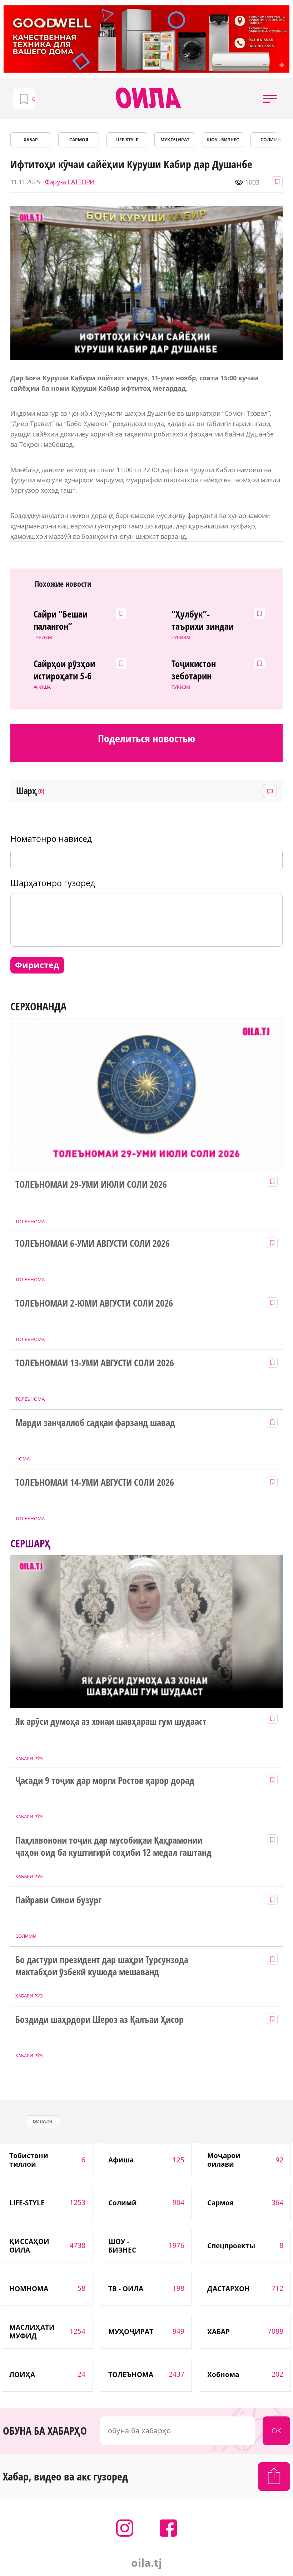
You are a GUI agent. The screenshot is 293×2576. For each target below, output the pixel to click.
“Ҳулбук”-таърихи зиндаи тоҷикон (203, 620)
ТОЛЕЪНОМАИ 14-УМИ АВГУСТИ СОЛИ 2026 (95, 1483)
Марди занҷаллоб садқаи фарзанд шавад (95, 1423)
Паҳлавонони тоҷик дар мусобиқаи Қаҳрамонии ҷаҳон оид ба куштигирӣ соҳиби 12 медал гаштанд (113, 1846)
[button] (270, 98)
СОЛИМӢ (271, 140)
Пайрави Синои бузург (58, 1900)
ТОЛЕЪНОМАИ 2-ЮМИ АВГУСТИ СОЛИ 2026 (94, 1303)
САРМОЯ (79, 140)
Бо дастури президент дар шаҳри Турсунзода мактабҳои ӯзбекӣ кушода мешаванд (102, 1966)
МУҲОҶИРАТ (175, 140)
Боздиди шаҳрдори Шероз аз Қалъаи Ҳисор (100, 2020)
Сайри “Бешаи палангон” (61, 620)
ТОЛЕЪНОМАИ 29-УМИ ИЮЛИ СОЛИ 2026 (91, 1185)
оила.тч (43, 2121)
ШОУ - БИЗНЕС (223, 140)
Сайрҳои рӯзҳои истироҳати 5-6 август (64, 670)
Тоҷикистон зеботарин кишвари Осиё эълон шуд (199, 670)
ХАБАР (31, 140)
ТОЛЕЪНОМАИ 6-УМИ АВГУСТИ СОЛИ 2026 (93, 1244)
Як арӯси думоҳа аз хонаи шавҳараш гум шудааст (111, 1722)
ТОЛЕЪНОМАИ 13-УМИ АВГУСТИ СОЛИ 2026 (95, 1363)
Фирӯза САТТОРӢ (70, 182)
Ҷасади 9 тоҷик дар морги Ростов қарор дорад (105, 1781)
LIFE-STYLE (127, 140)
